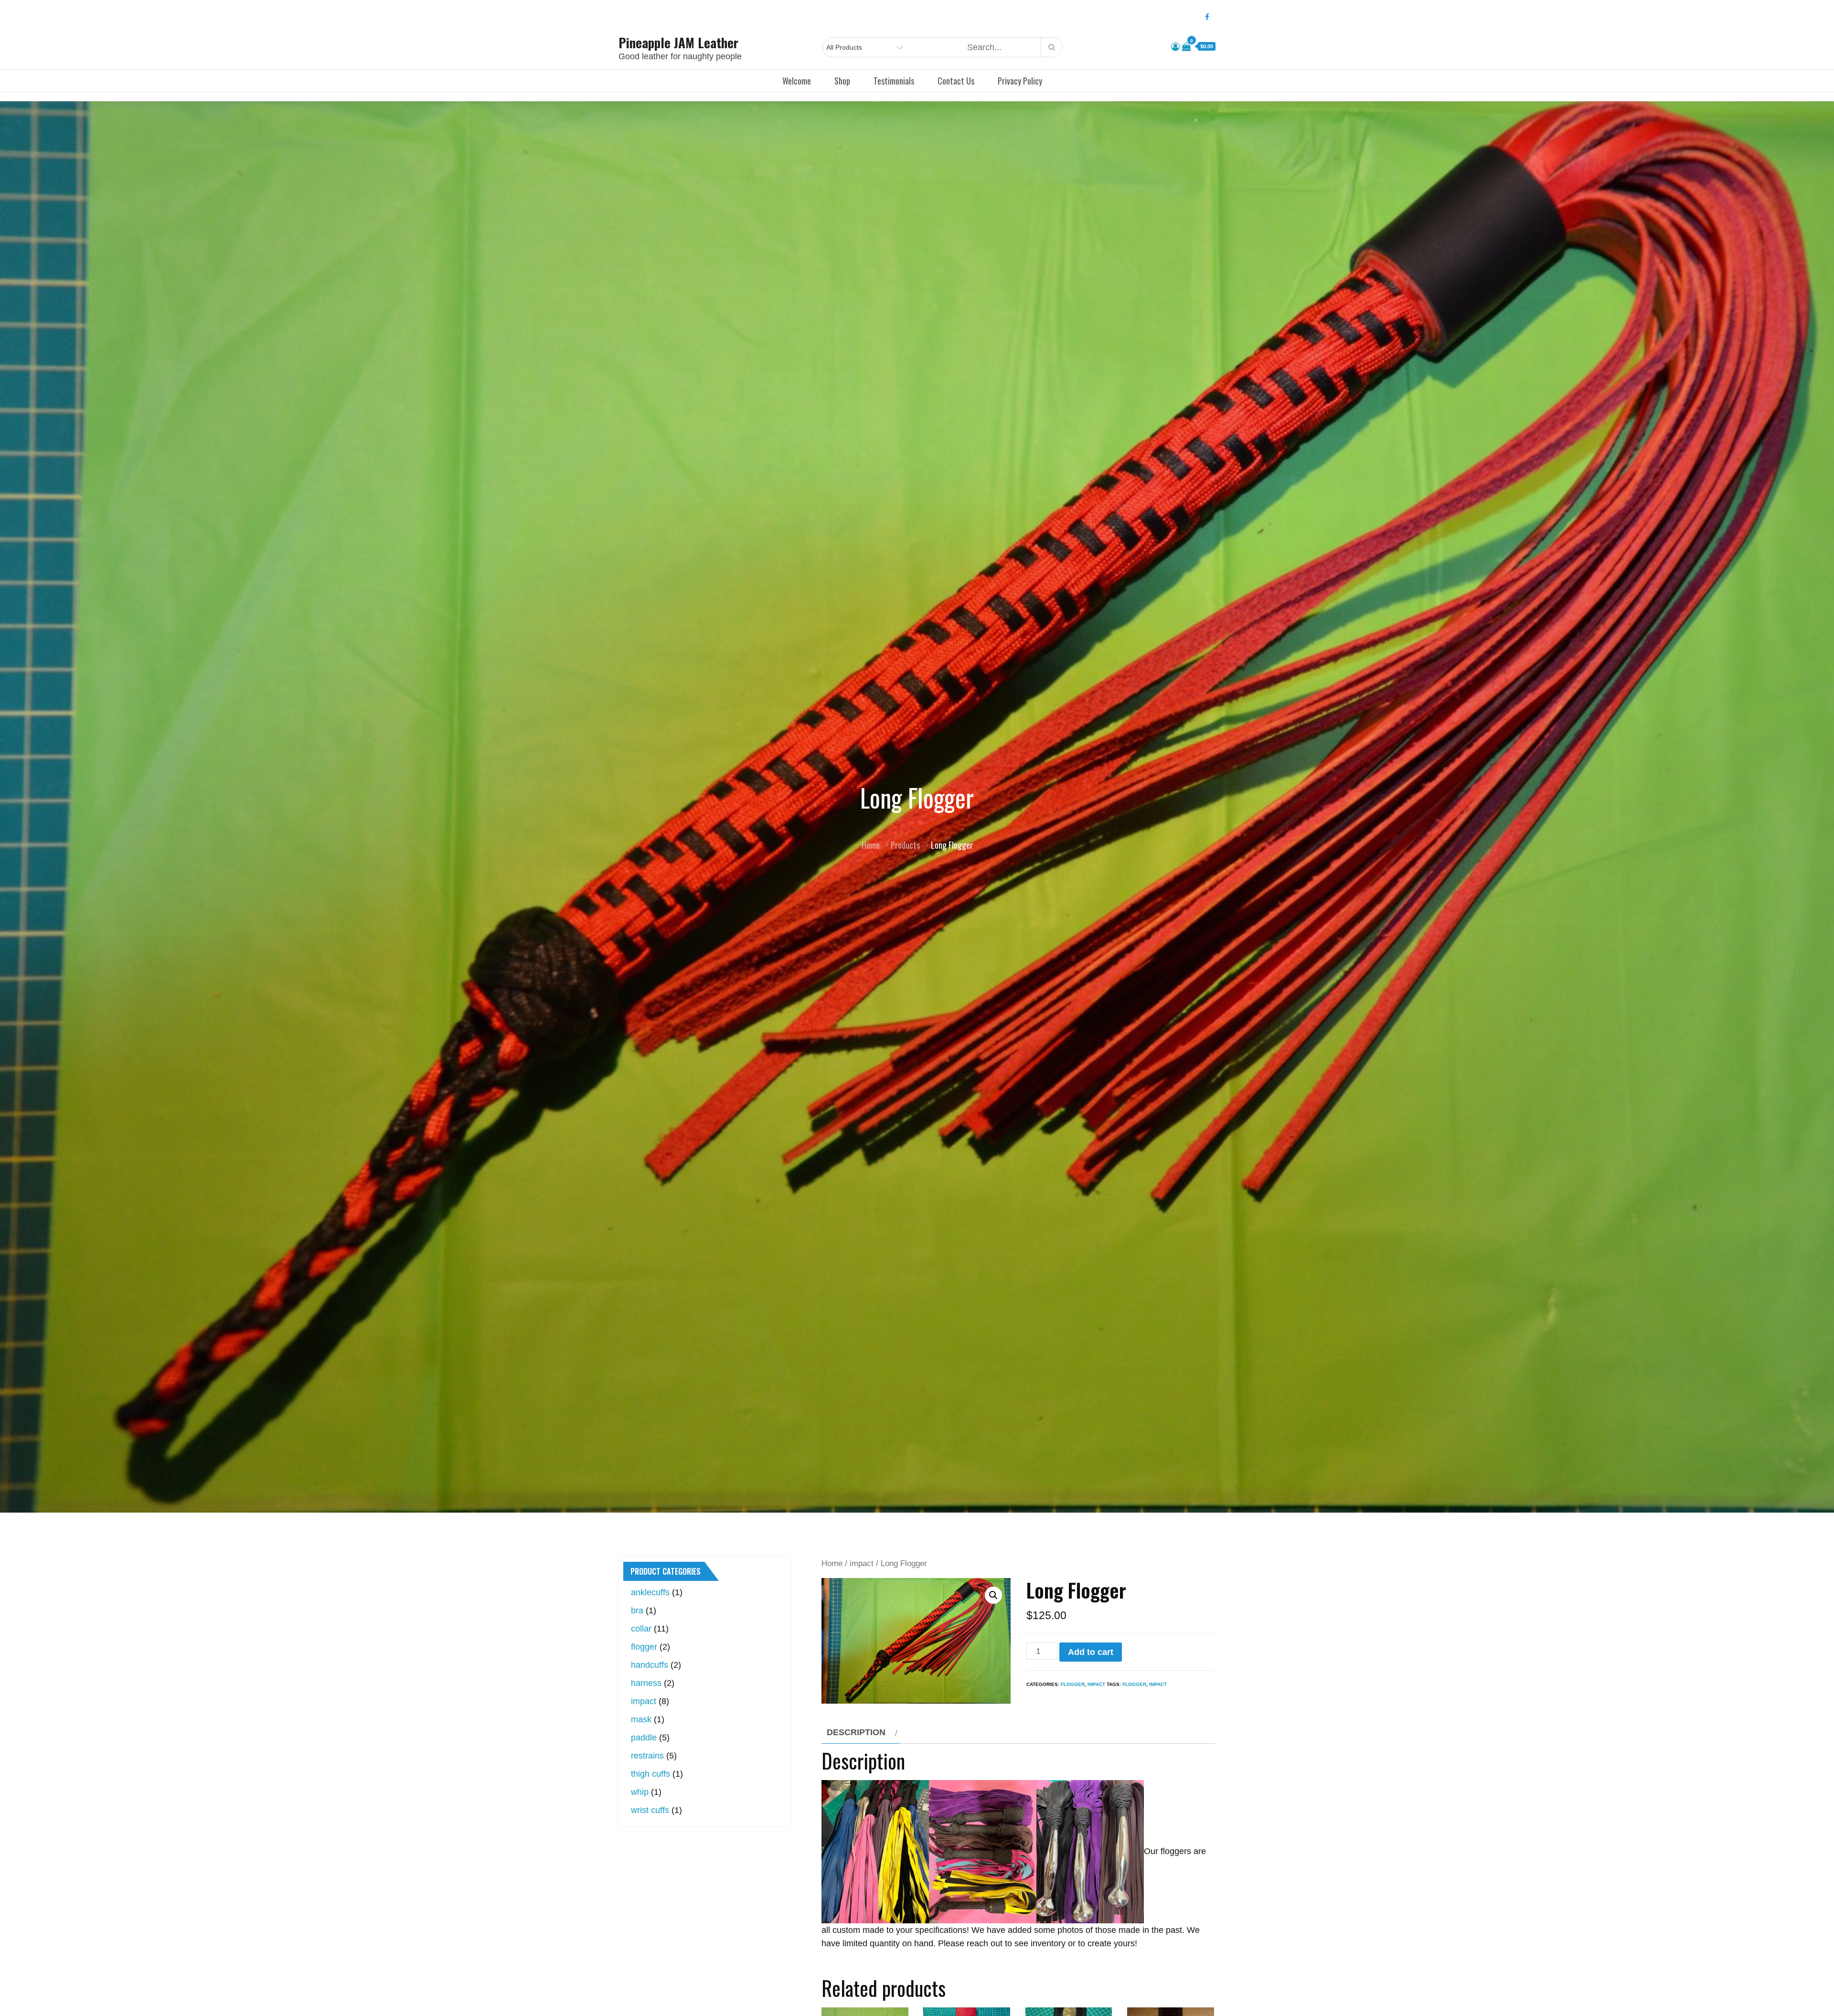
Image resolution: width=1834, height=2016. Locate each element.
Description (856, 1732)
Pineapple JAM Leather (678, 43)
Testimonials (894, 81)
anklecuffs (650, 1592)
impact (862, 1563)
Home (832, 1563)
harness (646, 1683)
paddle (644, 1738)
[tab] (861, 1732)
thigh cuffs (650, 1774)
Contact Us (956, 81)
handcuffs (650, 1665)
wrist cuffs (650, 1810)
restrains (647, 1756)
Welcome (797, 81)
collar (641, 1629)
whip (640, 1792)
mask (641, 1719)
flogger (1073, 1684)
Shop (842, 81)
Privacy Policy (1020, 81)
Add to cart (1091, 1652)
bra (637, 1611)
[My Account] (1175, 47)
